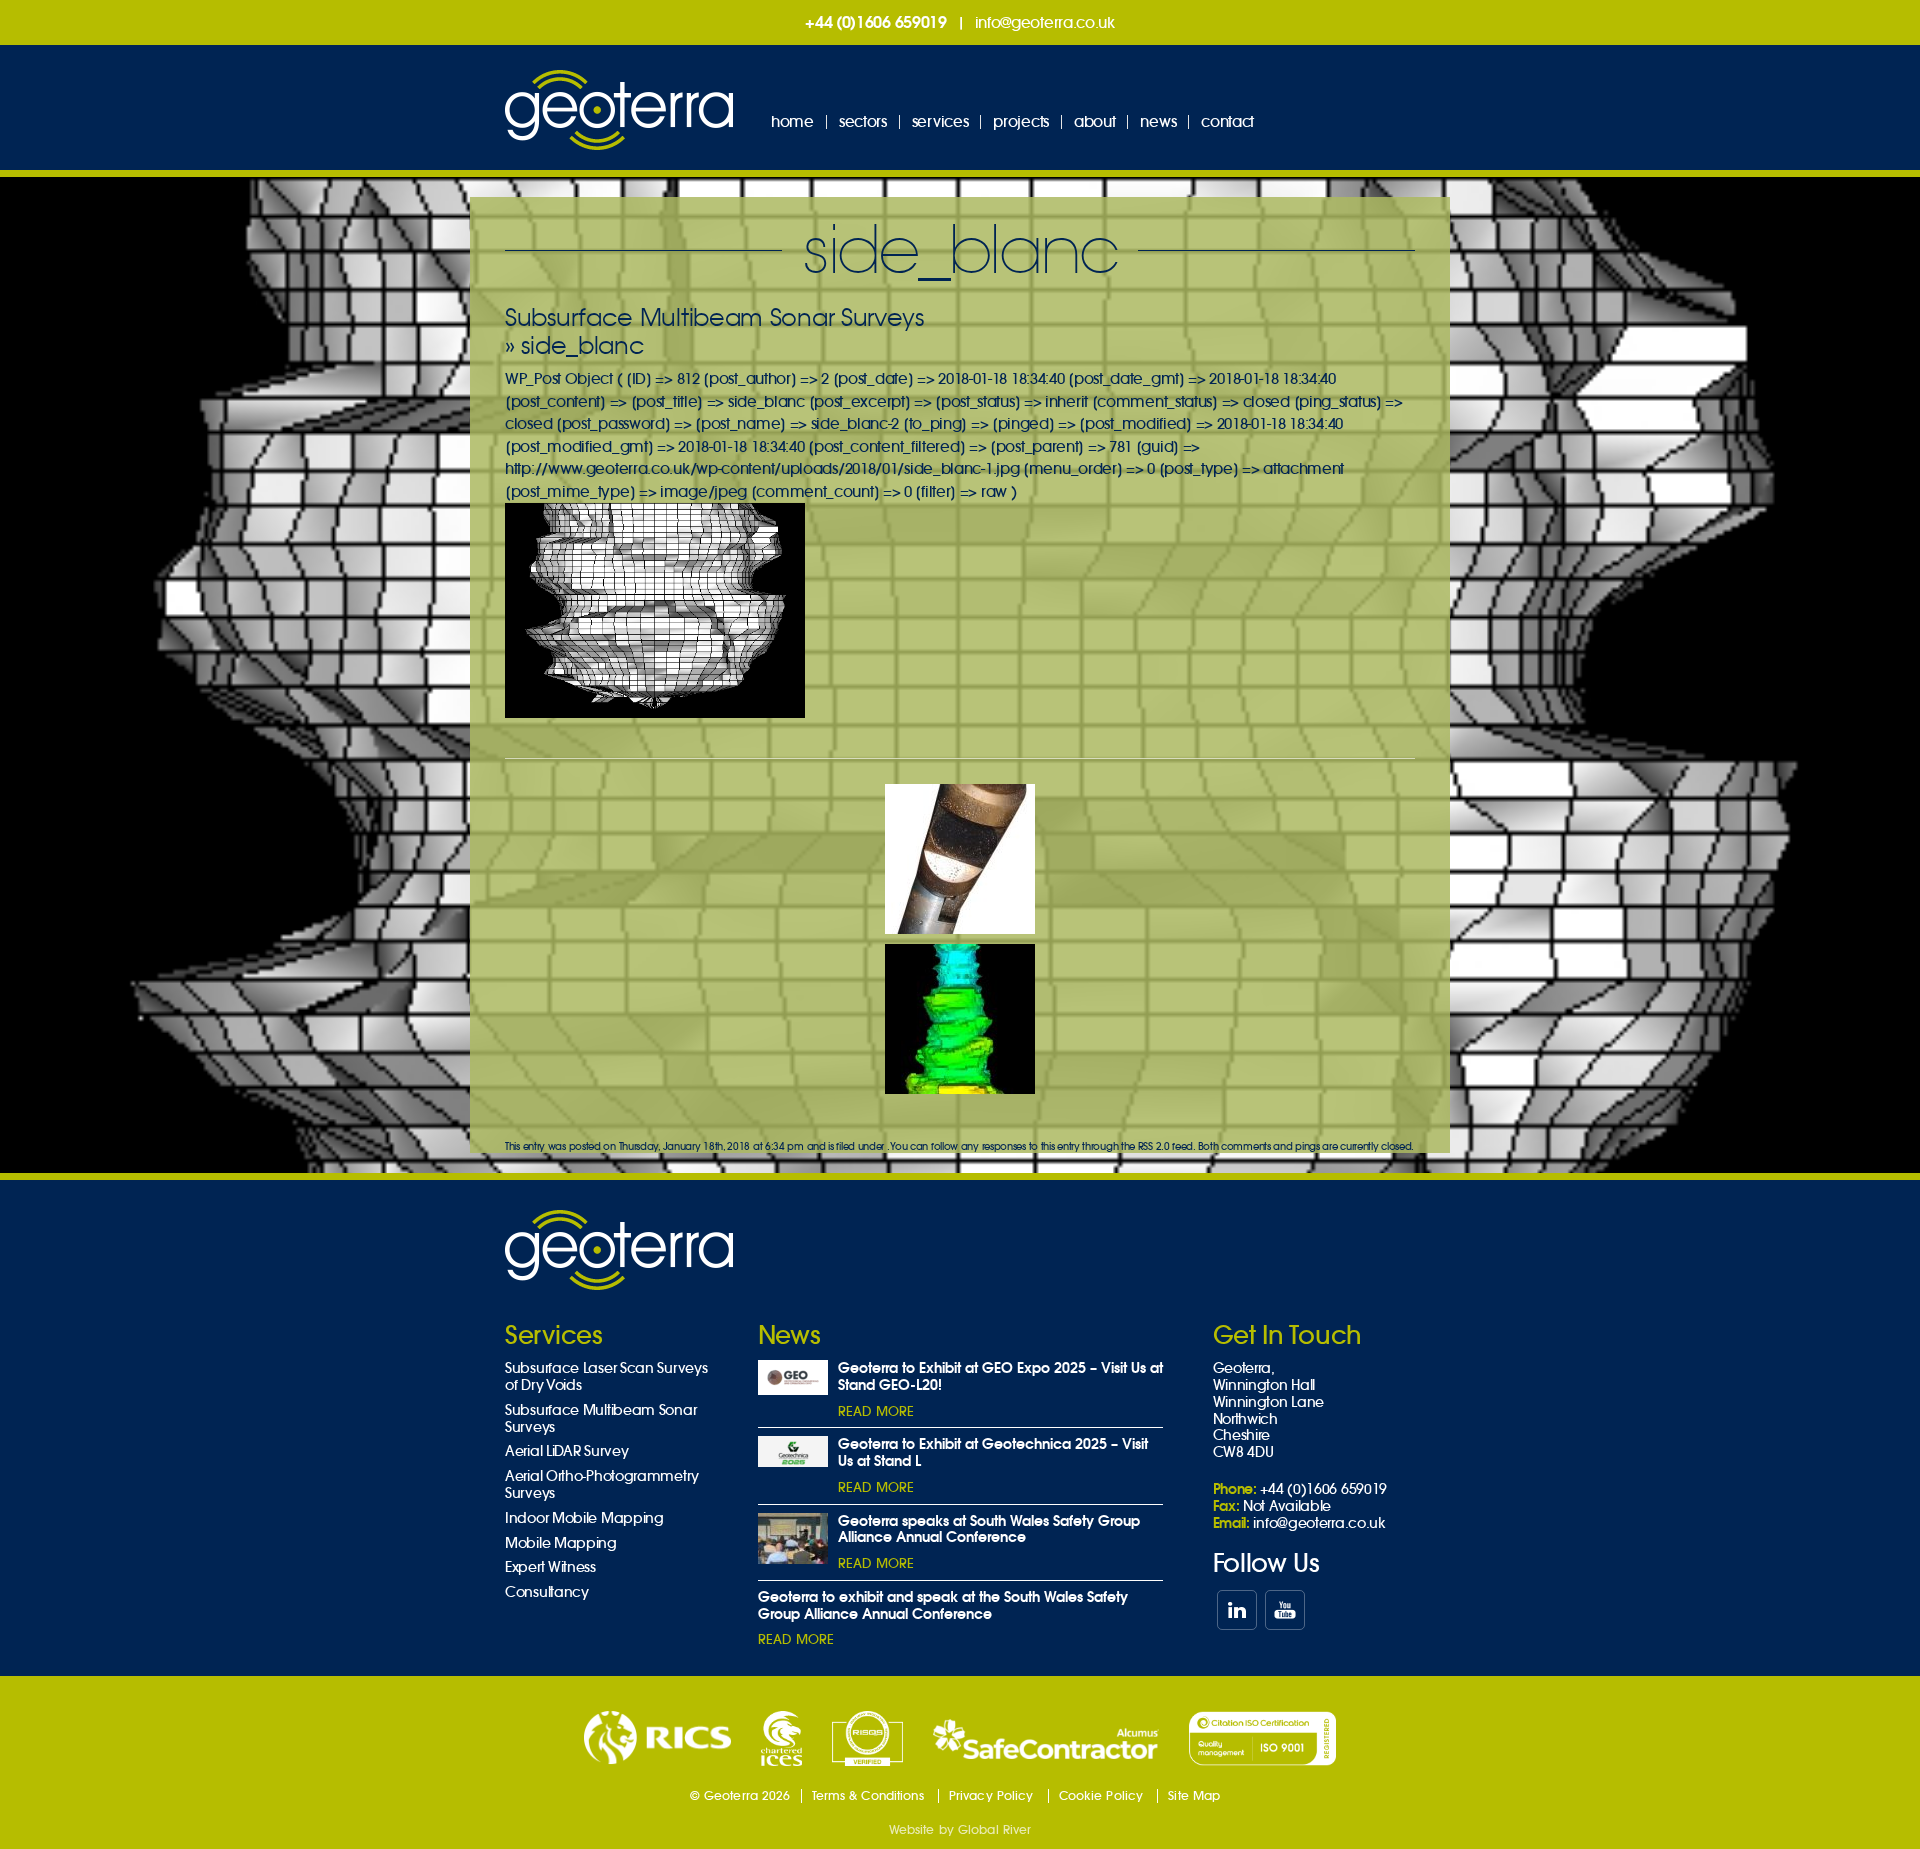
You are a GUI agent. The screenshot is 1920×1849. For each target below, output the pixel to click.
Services (940, 121)
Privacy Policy (991, 1795)
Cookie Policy (1101, 1795)
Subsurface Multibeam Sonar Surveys (714, 317)
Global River (994, 1829)
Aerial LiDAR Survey (566, 1451)
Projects (1021, 121)
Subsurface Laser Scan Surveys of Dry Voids (606, 1377)
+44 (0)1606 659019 (876, 22)
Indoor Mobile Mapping (584, 1518)
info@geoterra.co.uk (1045, 22)
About (1095, 121)
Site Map (1194, 1795)
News (1158, 121)
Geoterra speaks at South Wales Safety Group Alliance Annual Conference (989, 1529)
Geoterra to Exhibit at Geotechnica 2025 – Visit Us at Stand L (993, 1452)
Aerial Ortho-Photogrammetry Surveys (602, 1485)
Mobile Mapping (561, 1543)
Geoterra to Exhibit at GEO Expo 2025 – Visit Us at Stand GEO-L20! (1000, 1376)
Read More (876, 1411)
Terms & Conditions (868, 1795)
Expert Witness (550, 1567)
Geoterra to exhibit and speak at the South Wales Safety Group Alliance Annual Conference (943, 1605)
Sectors (863, 121)
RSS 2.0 (1154, 1146)
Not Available (1287, 1506)
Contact (1227, 121)
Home (792, 121)
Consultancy (547, 1592)
